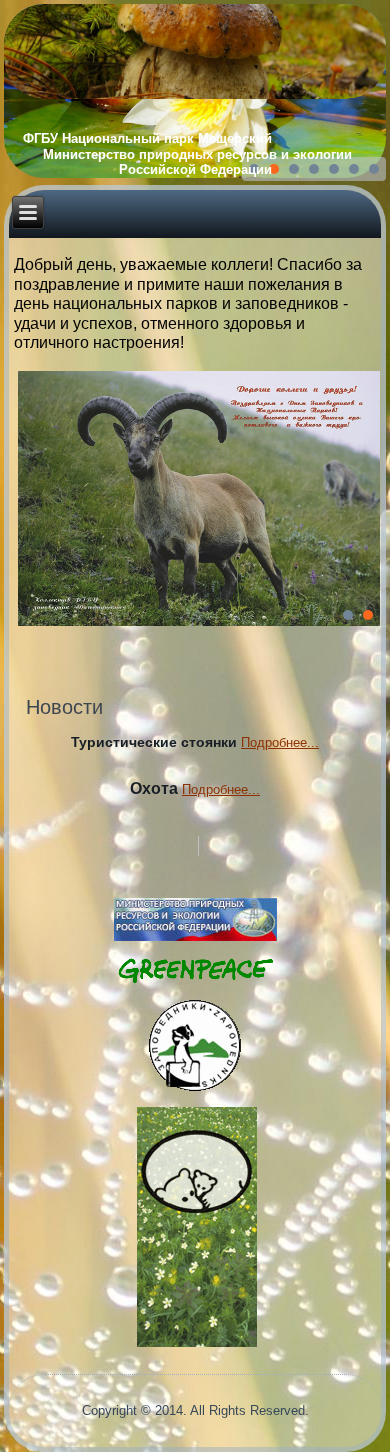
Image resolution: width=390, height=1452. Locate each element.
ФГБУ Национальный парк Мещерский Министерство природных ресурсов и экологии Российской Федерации (195, 154)
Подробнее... (280, 742)
